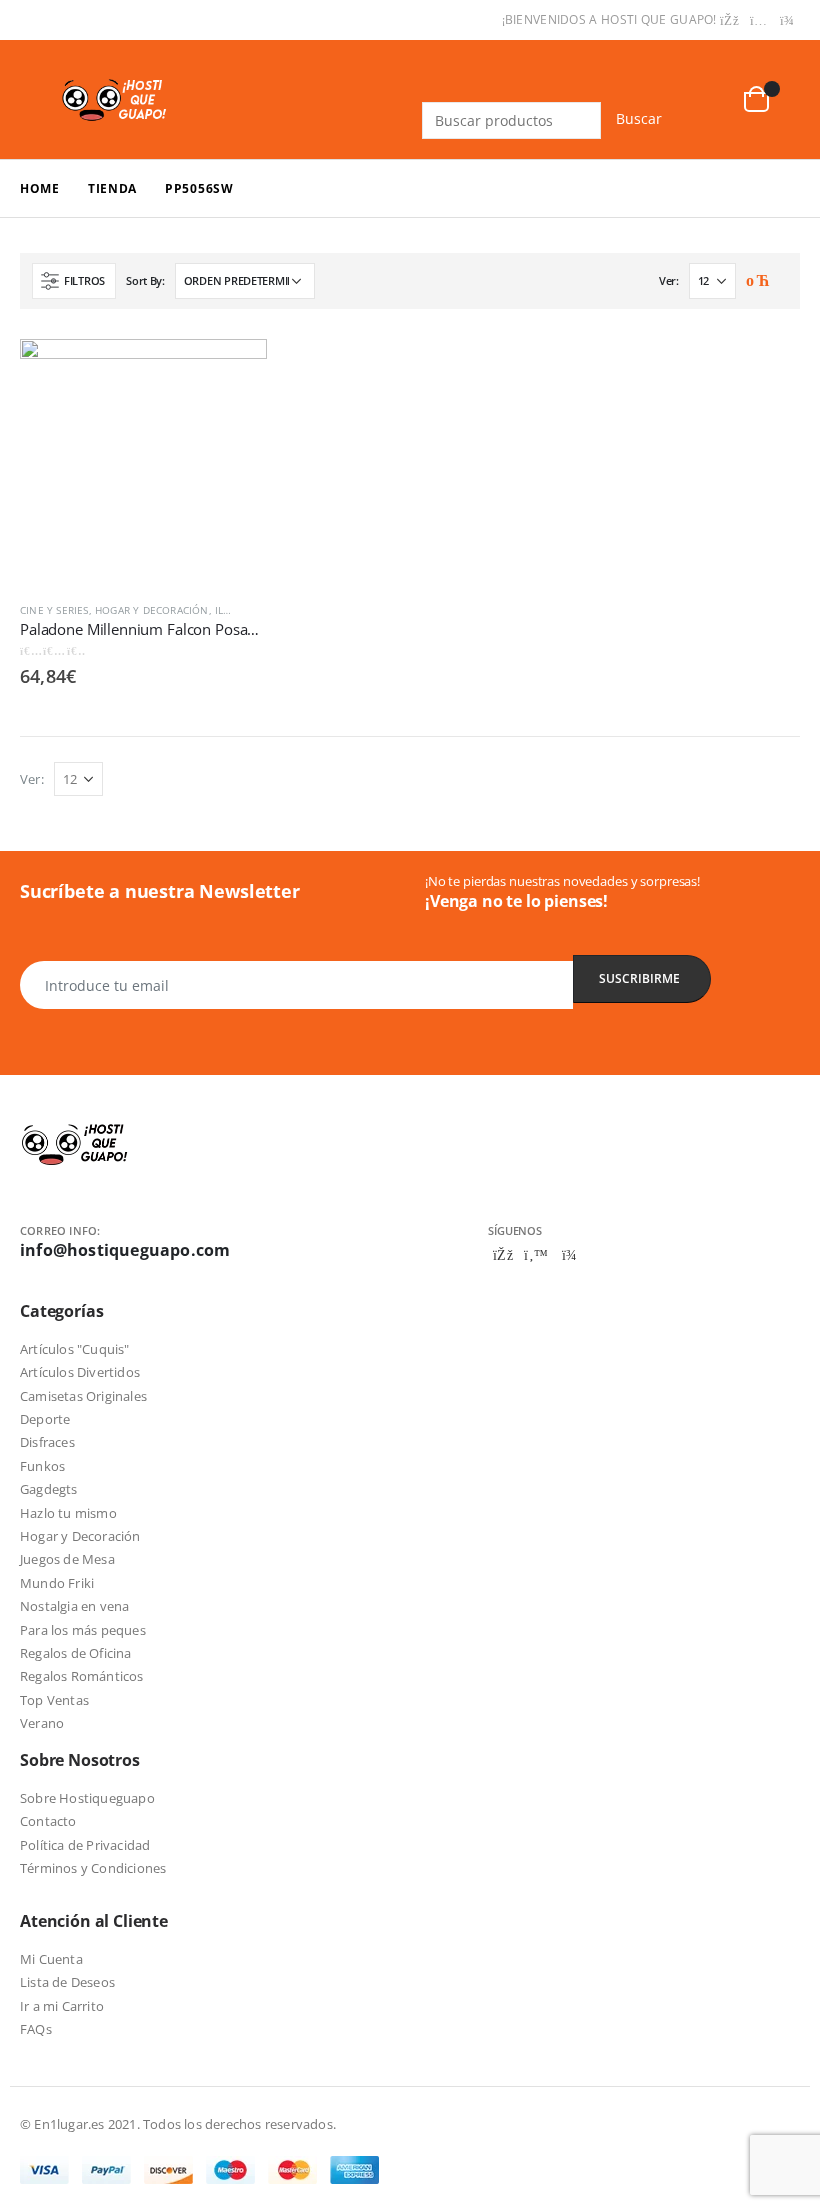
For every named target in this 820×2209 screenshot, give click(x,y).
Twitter (536, 1255)
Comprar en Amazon (234, 366)
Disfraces (47, 1442)
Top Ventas (54, 1700)
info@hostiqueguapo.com (125, 1250)
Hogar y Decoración (152, 610)
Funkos (42, 1466)
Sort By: (145, 280)
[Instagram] (759, 21)
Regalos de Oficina (76, 1653)
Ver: (669, 280)
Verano (42, 1723)
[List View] (778, 282)
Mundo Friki (57, 1583)
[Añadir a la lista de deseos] (257, 610)
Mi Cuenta (51, 1959)
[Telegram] (787, 21)
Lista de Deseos (67, 1982)
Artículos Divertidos (80, 1372)
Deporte (45, 1419)
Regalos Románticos (82, 1676)
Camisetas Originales (83, 1396)
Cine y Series (54, 610)
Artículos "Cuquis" (75, 1349)
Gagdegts (49, 1489)
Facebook (503, 1255)
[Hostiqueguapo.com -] (115, 99)
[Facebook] (730, 21)
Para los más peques (83, 1630)
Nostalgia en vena (74, 1606)
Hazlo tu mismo (68, 1513)
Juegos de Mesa (67, 1559)
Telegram (569, 1255)
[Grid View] (755, 282)
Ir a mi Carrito (62, 2006)
